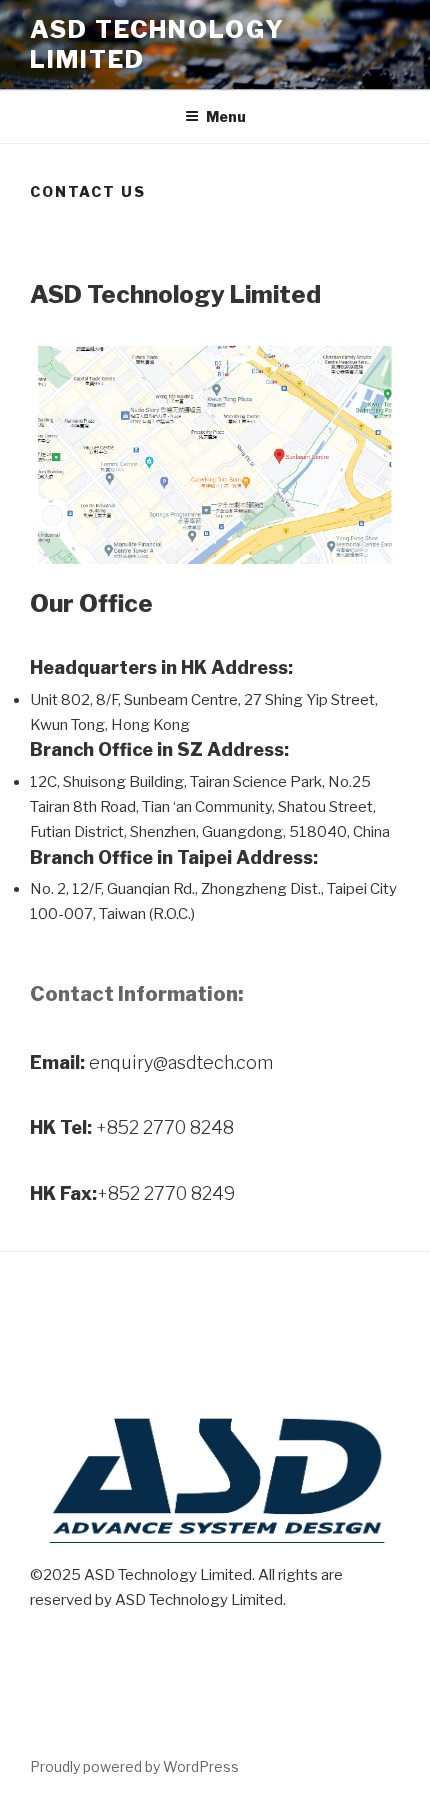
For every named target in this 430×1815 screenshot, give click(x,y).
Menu (226, 116)
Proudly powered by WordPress (134, 1766)
